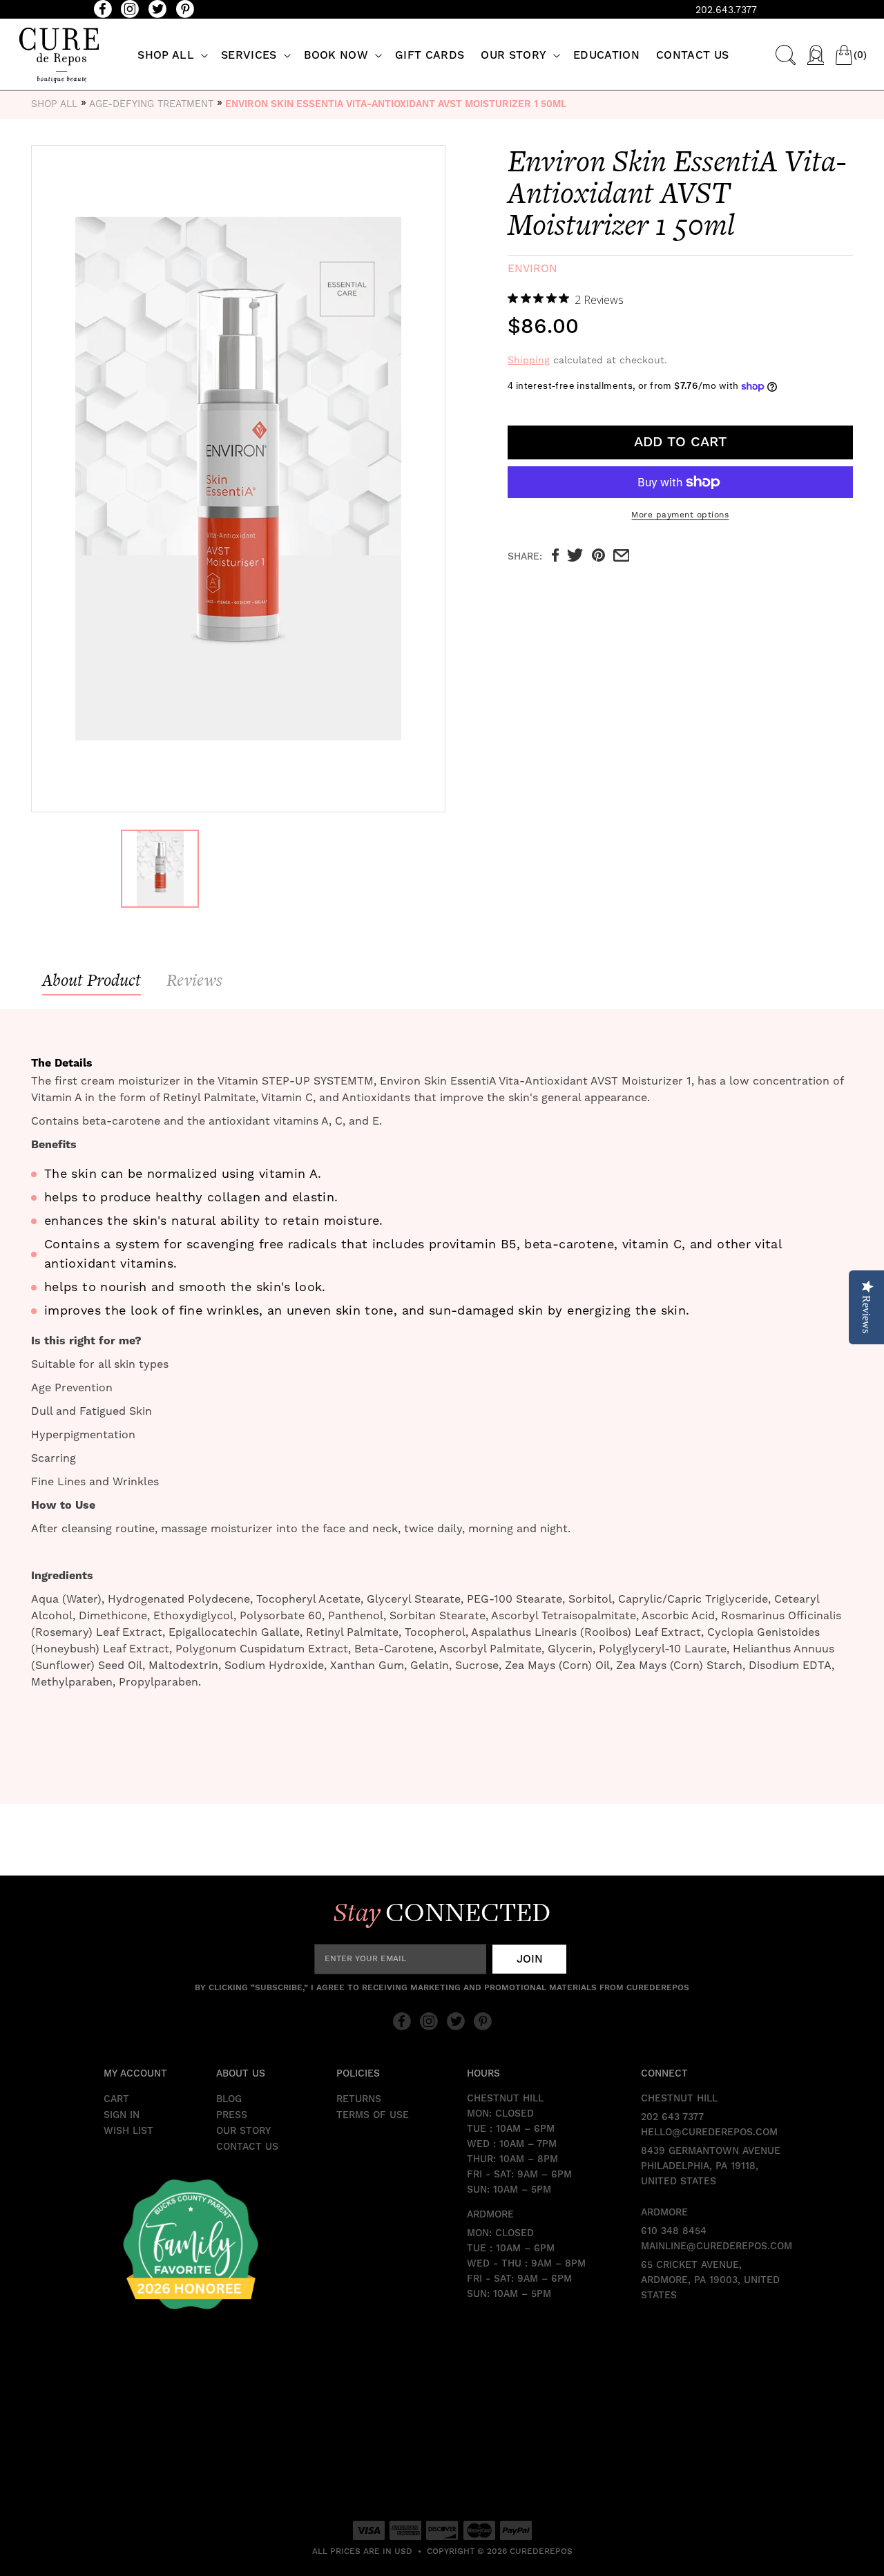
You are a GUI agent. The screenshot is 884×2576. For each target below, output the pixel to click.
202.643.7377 (726, 10)
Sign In (122, 2115)
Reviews (194, 980)
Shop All (54, 104)
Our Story (243, 2131)
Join (530, 1959)
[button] (171, 56)
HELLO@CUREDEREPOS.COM (709, 2133)
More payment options (680, 515)
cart (116, 2099)
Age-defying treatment (151, 104)
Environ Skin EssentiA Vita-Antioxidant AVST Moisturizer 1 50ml (396, 104)
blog (229, 2099)
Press (232, 2115)
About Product (92, 980)
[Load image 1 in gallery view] (160, 869)
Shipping (529, 361)
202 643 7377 (672, 2117)
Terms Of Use (373, 2115)
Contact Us (247, 2147)
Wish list (128, 2131)
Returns (359, 2099)
